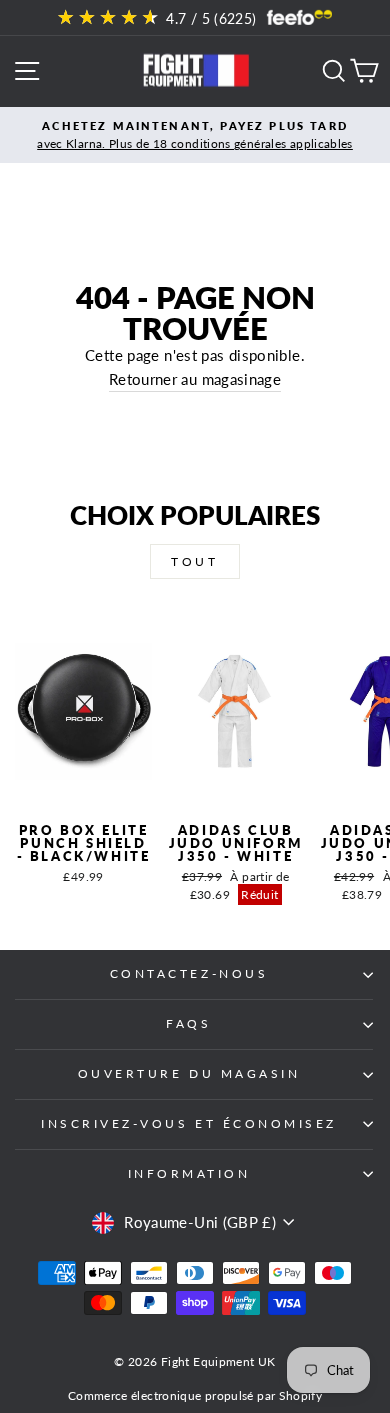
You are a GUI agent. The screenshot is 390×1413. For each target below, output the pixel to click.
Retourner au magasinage (195, 379)
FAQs (188, 1023)
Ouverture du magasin (189, 1073)
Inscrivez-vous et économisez (189, 1123)
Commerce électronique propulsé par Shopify (195, 1395)
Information (189, 1173)
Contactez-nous (189, 973)
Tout (194, 561)
